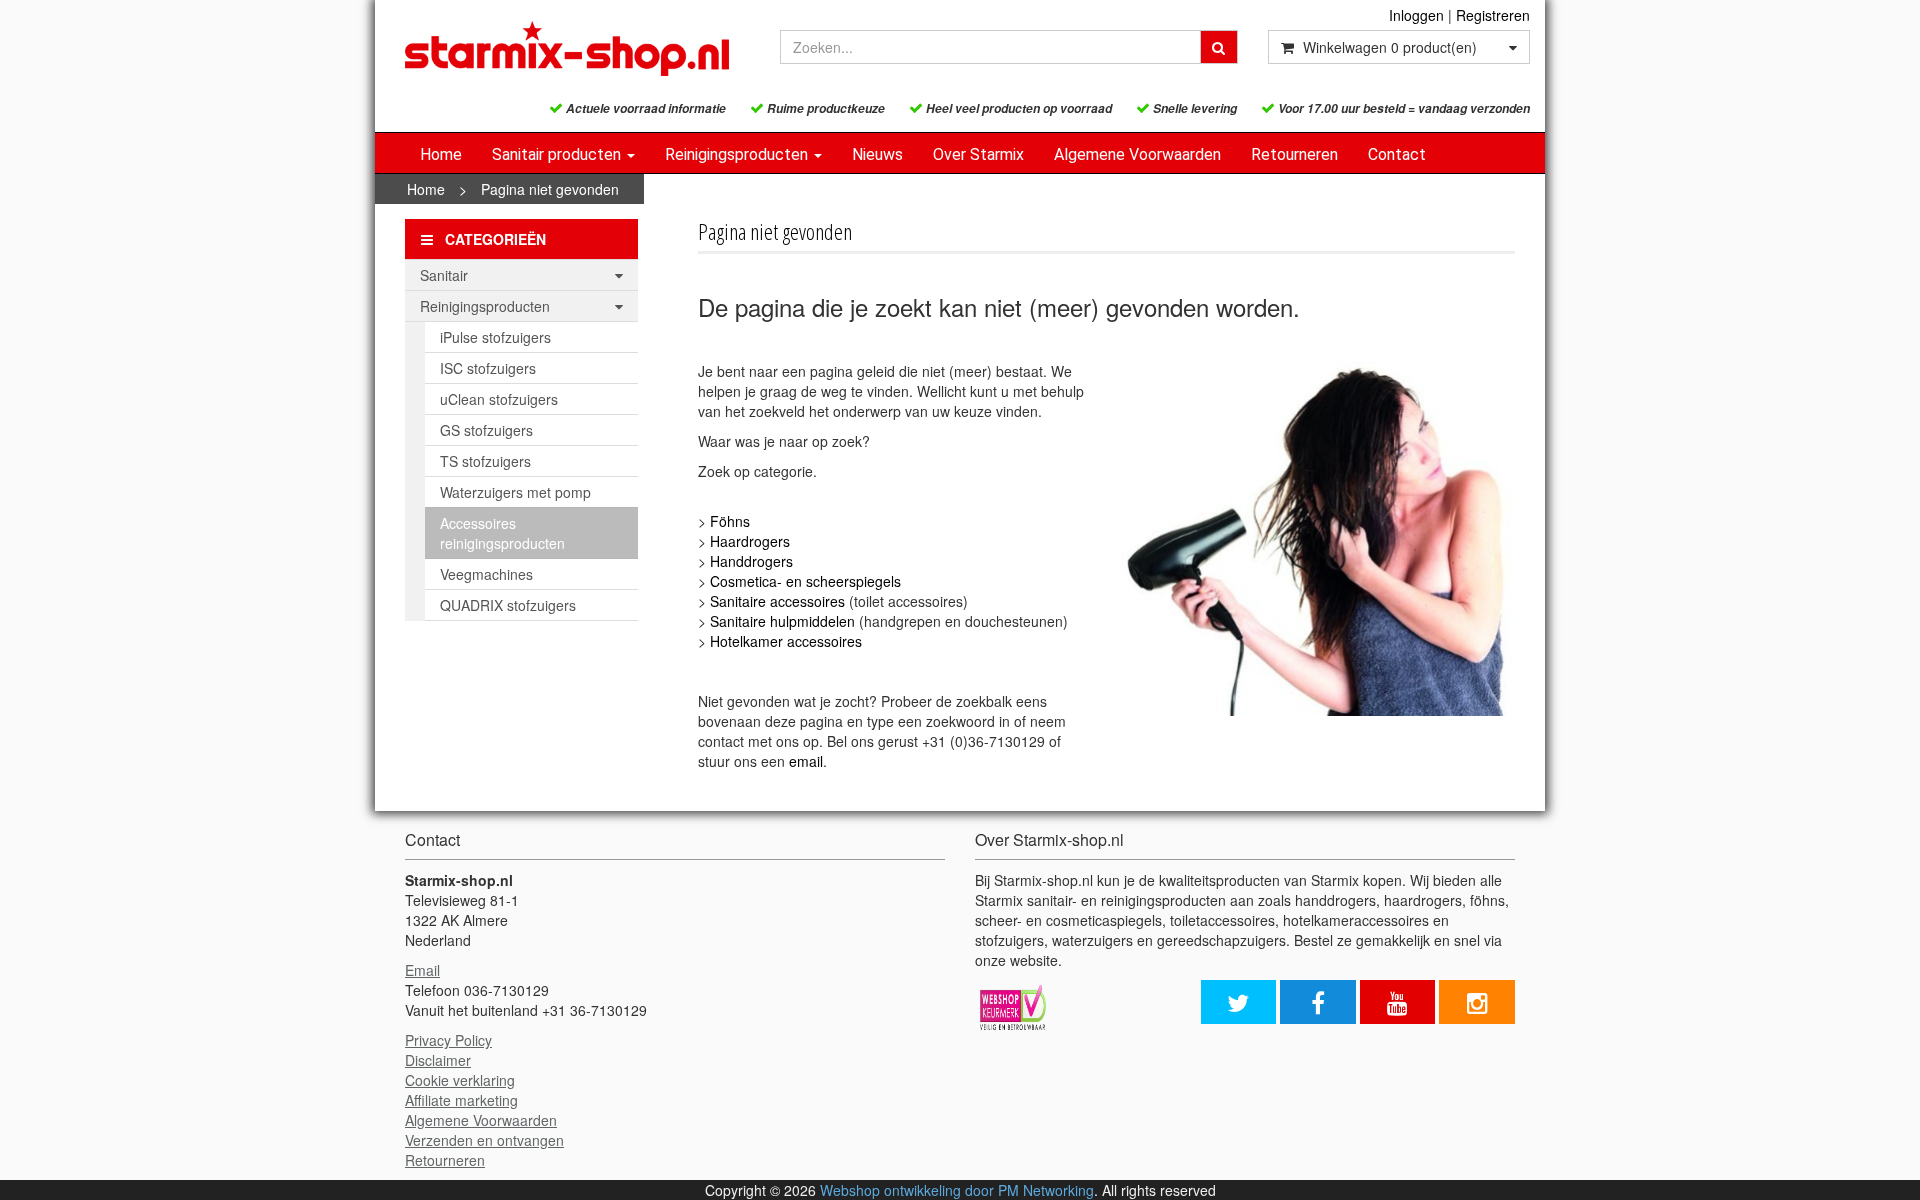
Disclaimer (438, 1060)
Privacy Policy (448, 1040)
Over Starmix (978, 154)
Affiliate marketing (461, 1100)
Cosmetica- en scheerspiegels (805, 581)
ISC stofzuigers (488, 368)
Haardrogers (750, 541)
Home (441, 154)
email (806, 761)
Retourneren (1294, 154)
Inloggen (1416, 15)
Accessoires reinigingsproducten (502, 533)
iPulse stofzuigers (495, 337)
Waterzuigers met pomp (515, 492)
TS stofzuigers (485, 461)
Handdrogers (751, 561)
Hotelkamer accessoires (786, 641)
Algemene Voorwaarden (1137, 154)
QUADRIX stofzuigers (508, 605)
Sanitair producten (558, 154)
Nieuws (877, 154)
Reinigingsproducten (738, 154)
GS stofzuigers (486, 430)
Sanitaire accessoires (777, 601)
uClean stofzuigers (499, 399)
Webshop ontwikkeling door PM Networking (957, 1190)
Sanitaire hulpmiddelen (782, 621)
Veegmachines (486, 574)
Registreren (1493, 15)
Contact (1397, 154)
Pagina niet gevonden (550, 189)
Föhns (730, 521)
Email (422, 970)
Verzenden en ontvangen (484, 1140)
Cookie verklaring (460, 1080)
